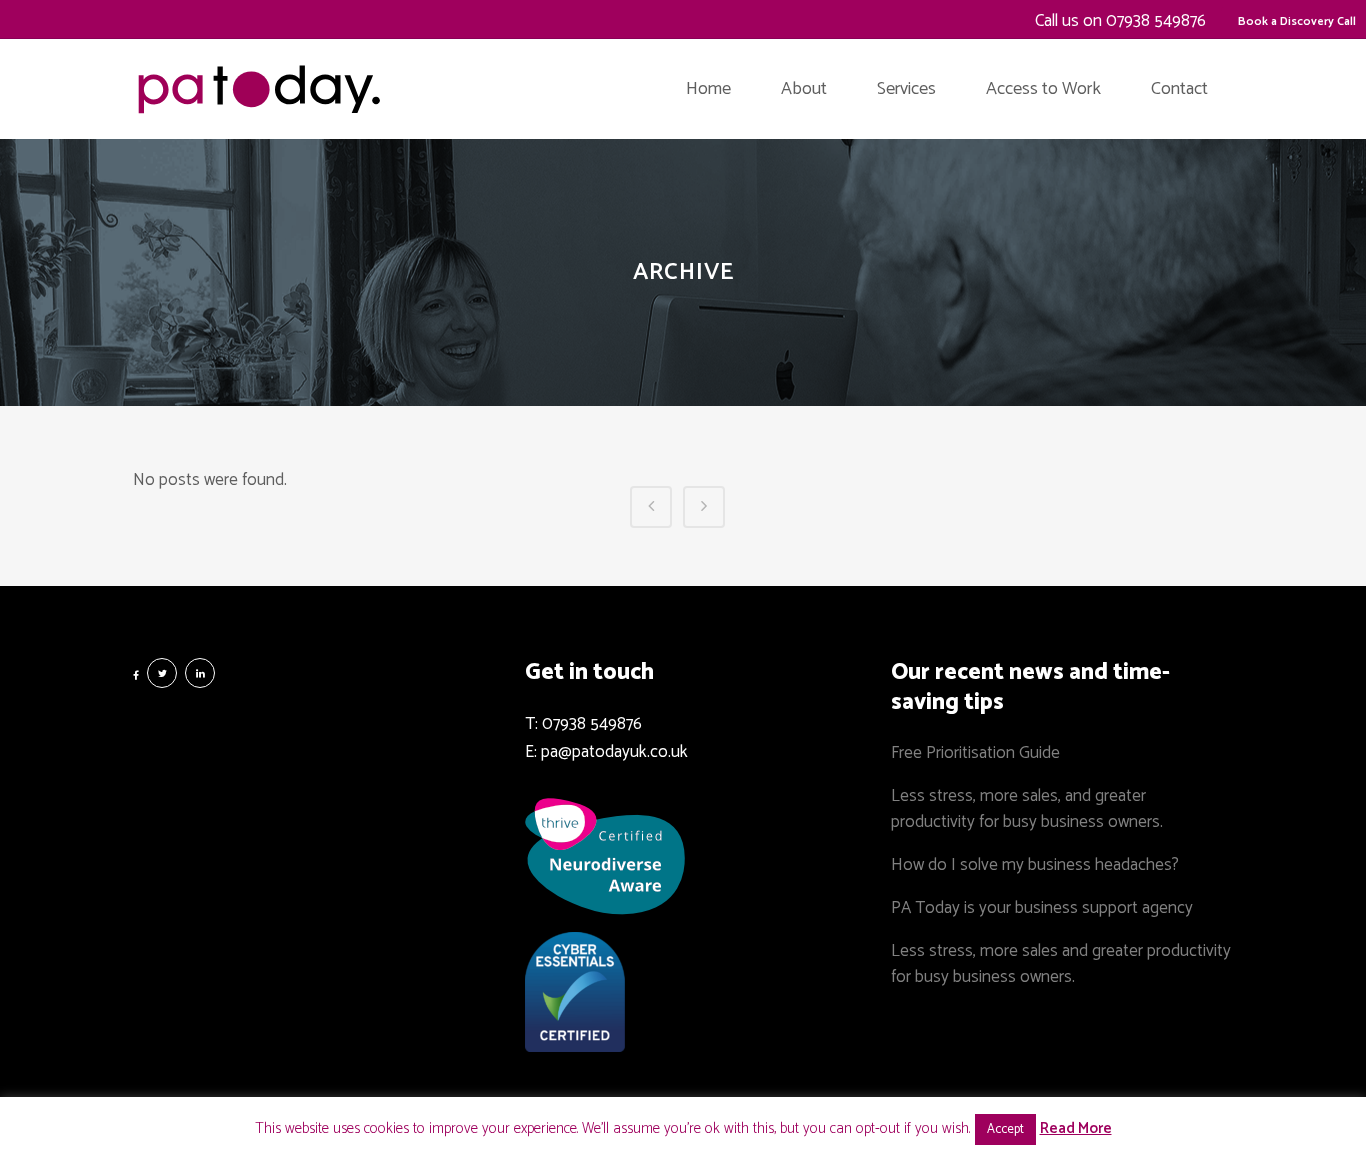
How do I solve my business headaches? (1035, 865)
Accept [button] (1005, 1129)
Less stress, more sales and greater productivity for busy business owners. (1061, 964)
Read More (1076, 1128)
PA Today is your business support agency (1042, 908)
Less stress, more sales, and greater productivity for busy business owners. (1027, 809)
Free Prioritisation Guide (975, 753)
